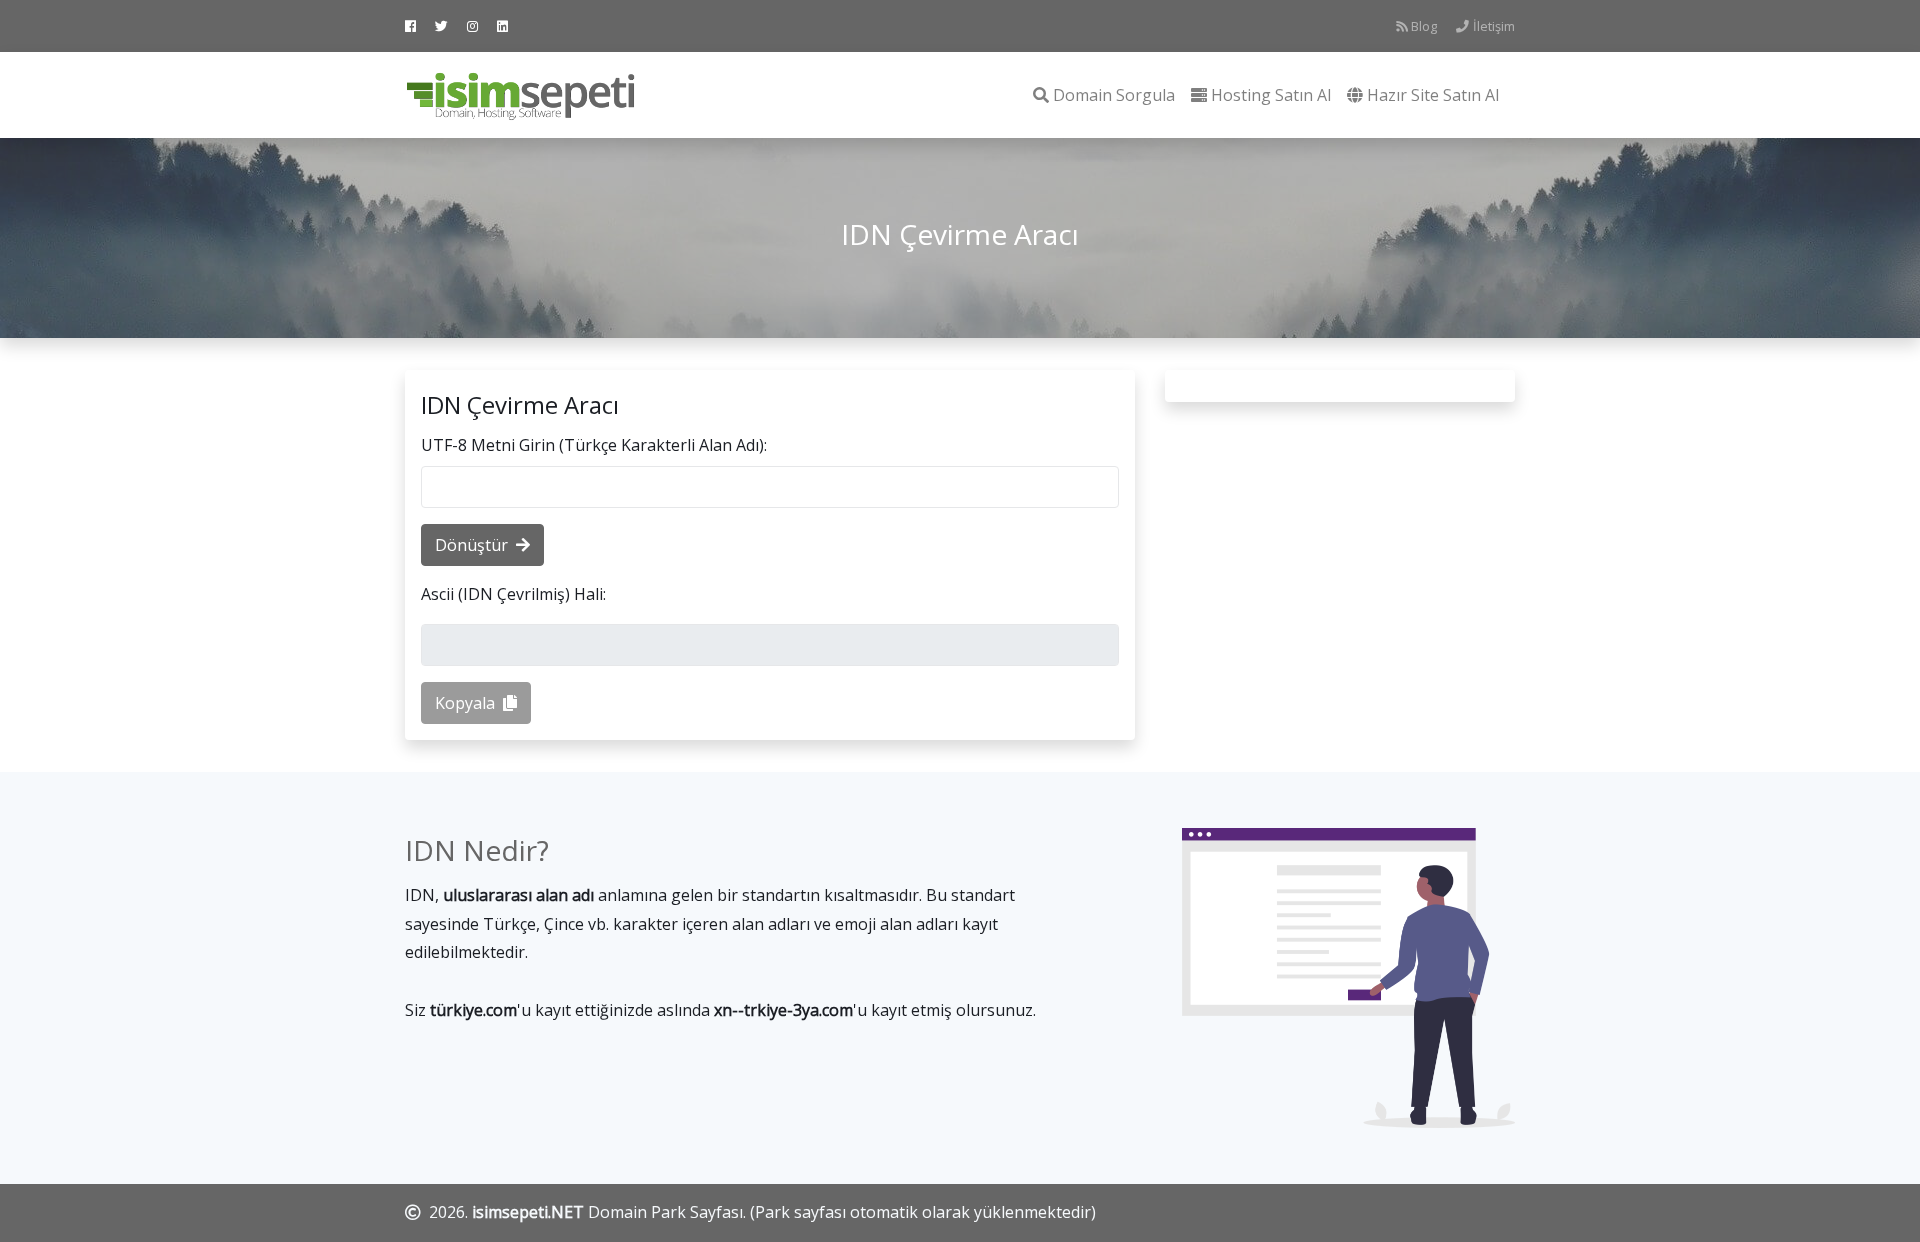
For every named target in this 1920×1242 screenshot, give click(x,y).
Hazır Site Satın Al (1433, 95)
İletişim (1494, 26)
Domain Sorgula (1114, 95)
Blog (1424, 26)
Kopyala (465, 703)
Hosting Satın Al (1271, 95)
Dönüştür (471, 545)
